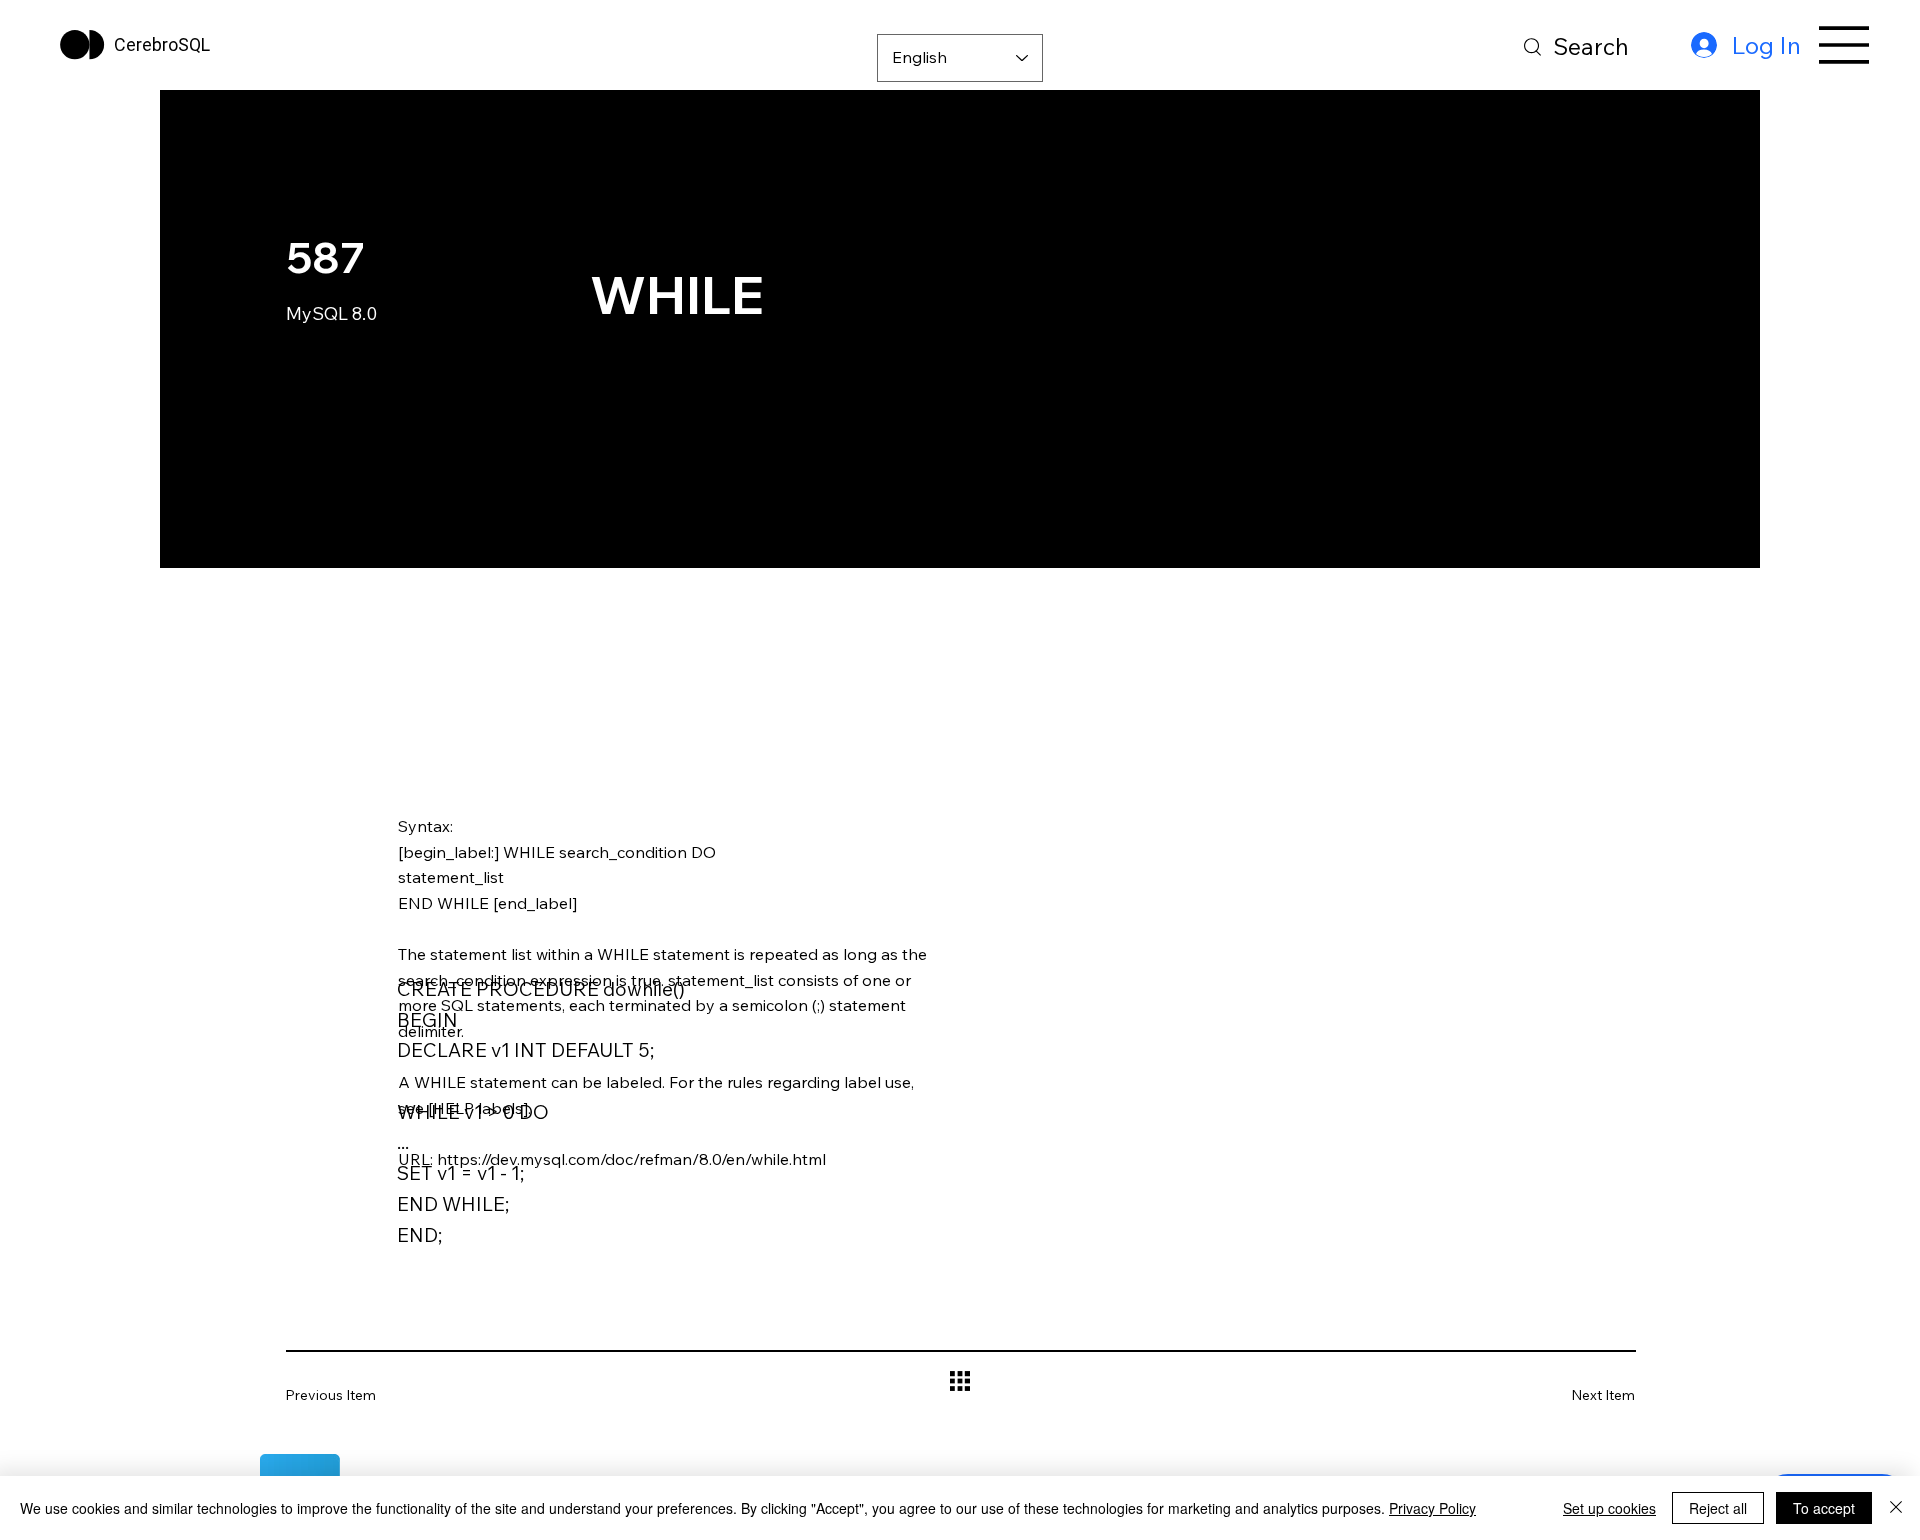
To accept (1824, 1508)
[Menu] (1845, 45)
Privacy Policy (1432, 1508)
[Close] (1896, 1508)
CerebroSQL (162, 44)
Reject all (1718, 1508)
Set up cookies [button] (1609, 1508)
